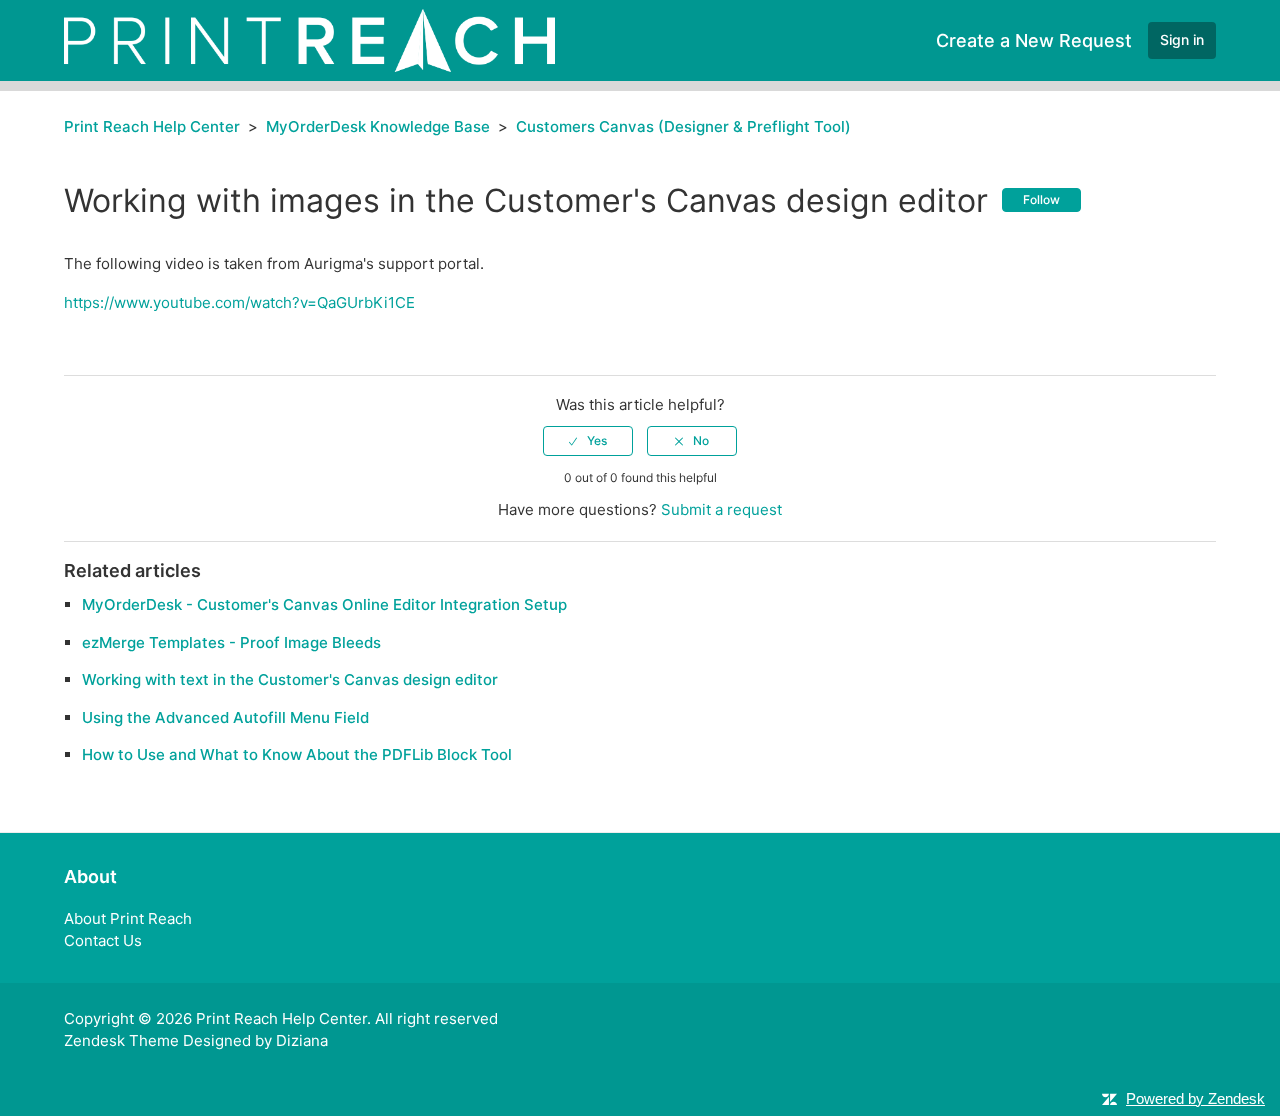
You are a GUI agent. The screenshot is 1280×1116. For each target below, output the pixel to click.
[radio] (588, 441)
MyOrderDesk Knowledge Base (378, 126)
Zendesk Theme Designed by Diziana (196, 1040)
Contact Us (103, 940)
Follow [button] (1041, 199)
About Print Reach (128, 918)
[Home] (309, 39)
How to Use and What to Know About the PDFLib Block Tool (297, 754)
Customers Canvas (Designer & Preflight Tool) (683, 126)
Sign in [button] (1182, 39)
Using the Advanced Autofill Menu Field (225, 717)
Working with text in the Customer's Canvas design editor (290, 679)
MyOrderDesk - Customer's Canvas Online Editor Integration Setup (324, 604)
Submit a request (721, 509)
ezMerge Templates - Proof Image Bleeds (231, 642)
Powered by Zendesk (1195, 1098)
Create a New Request (1034, 40)
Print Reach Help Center (152, 126)
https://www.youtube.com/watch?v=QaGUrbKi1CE (239, 302)
